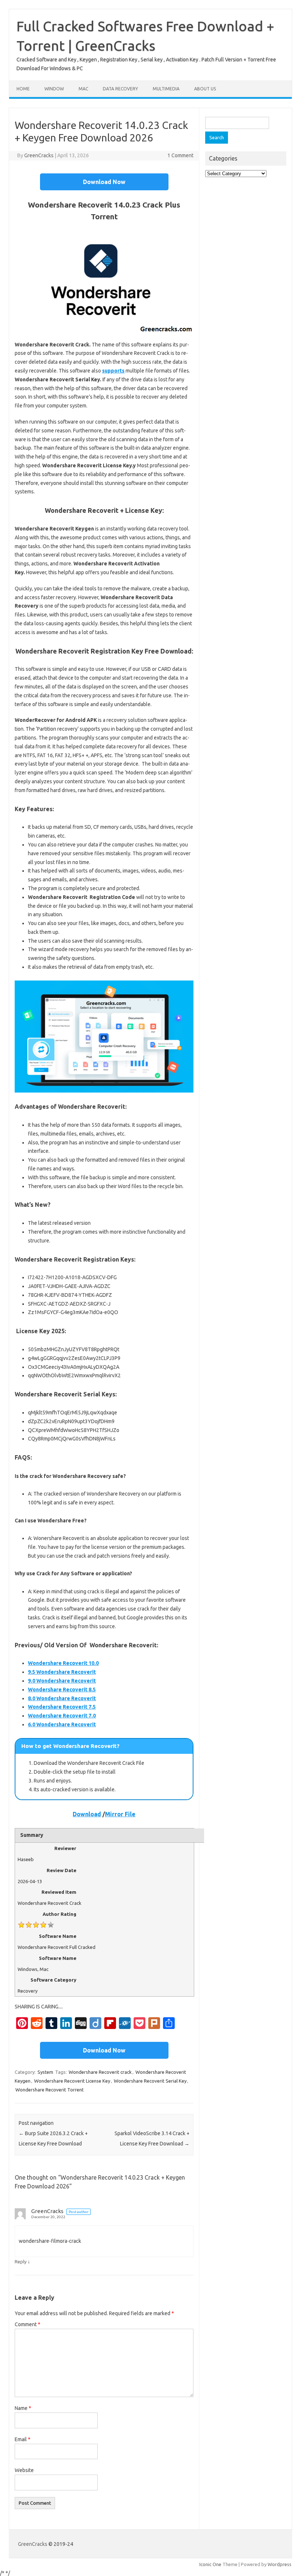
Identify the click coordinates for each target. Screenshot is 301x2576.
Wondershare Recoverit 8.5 (62, 1690)
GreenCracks (39, 155)
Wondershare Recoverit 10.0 (63, 1663)
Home (23, 89)
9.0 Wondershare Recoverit (62, 1681)
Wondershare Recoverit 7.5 (62, 1707)
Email (23, 2439)
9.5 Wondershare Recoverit (62, 1672)
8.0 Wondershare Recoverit (62, 1698)
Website (24, 2470)
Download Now (104, 182)
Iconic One (210, 2564)
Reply (21, 2262)
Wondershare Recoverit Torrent (50, 2090)
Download (87, 1814)
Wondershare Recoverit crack (100, 2072)
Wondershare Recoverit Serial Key (150, 2081)
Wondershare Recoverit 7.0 (62, 1716)
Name (23, 2408)
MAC (83, 89)
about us (205, 89)
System (45, 2072)
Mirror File (120, 1814)
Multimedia (166, 89)
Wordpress (280, 2564)
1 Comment (180, 155)
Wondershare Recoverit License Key (72, 2081)
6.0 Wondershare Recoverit (62, 1724)
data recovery (120, 89)
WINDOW (54, 89)
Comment (28, 2324)
